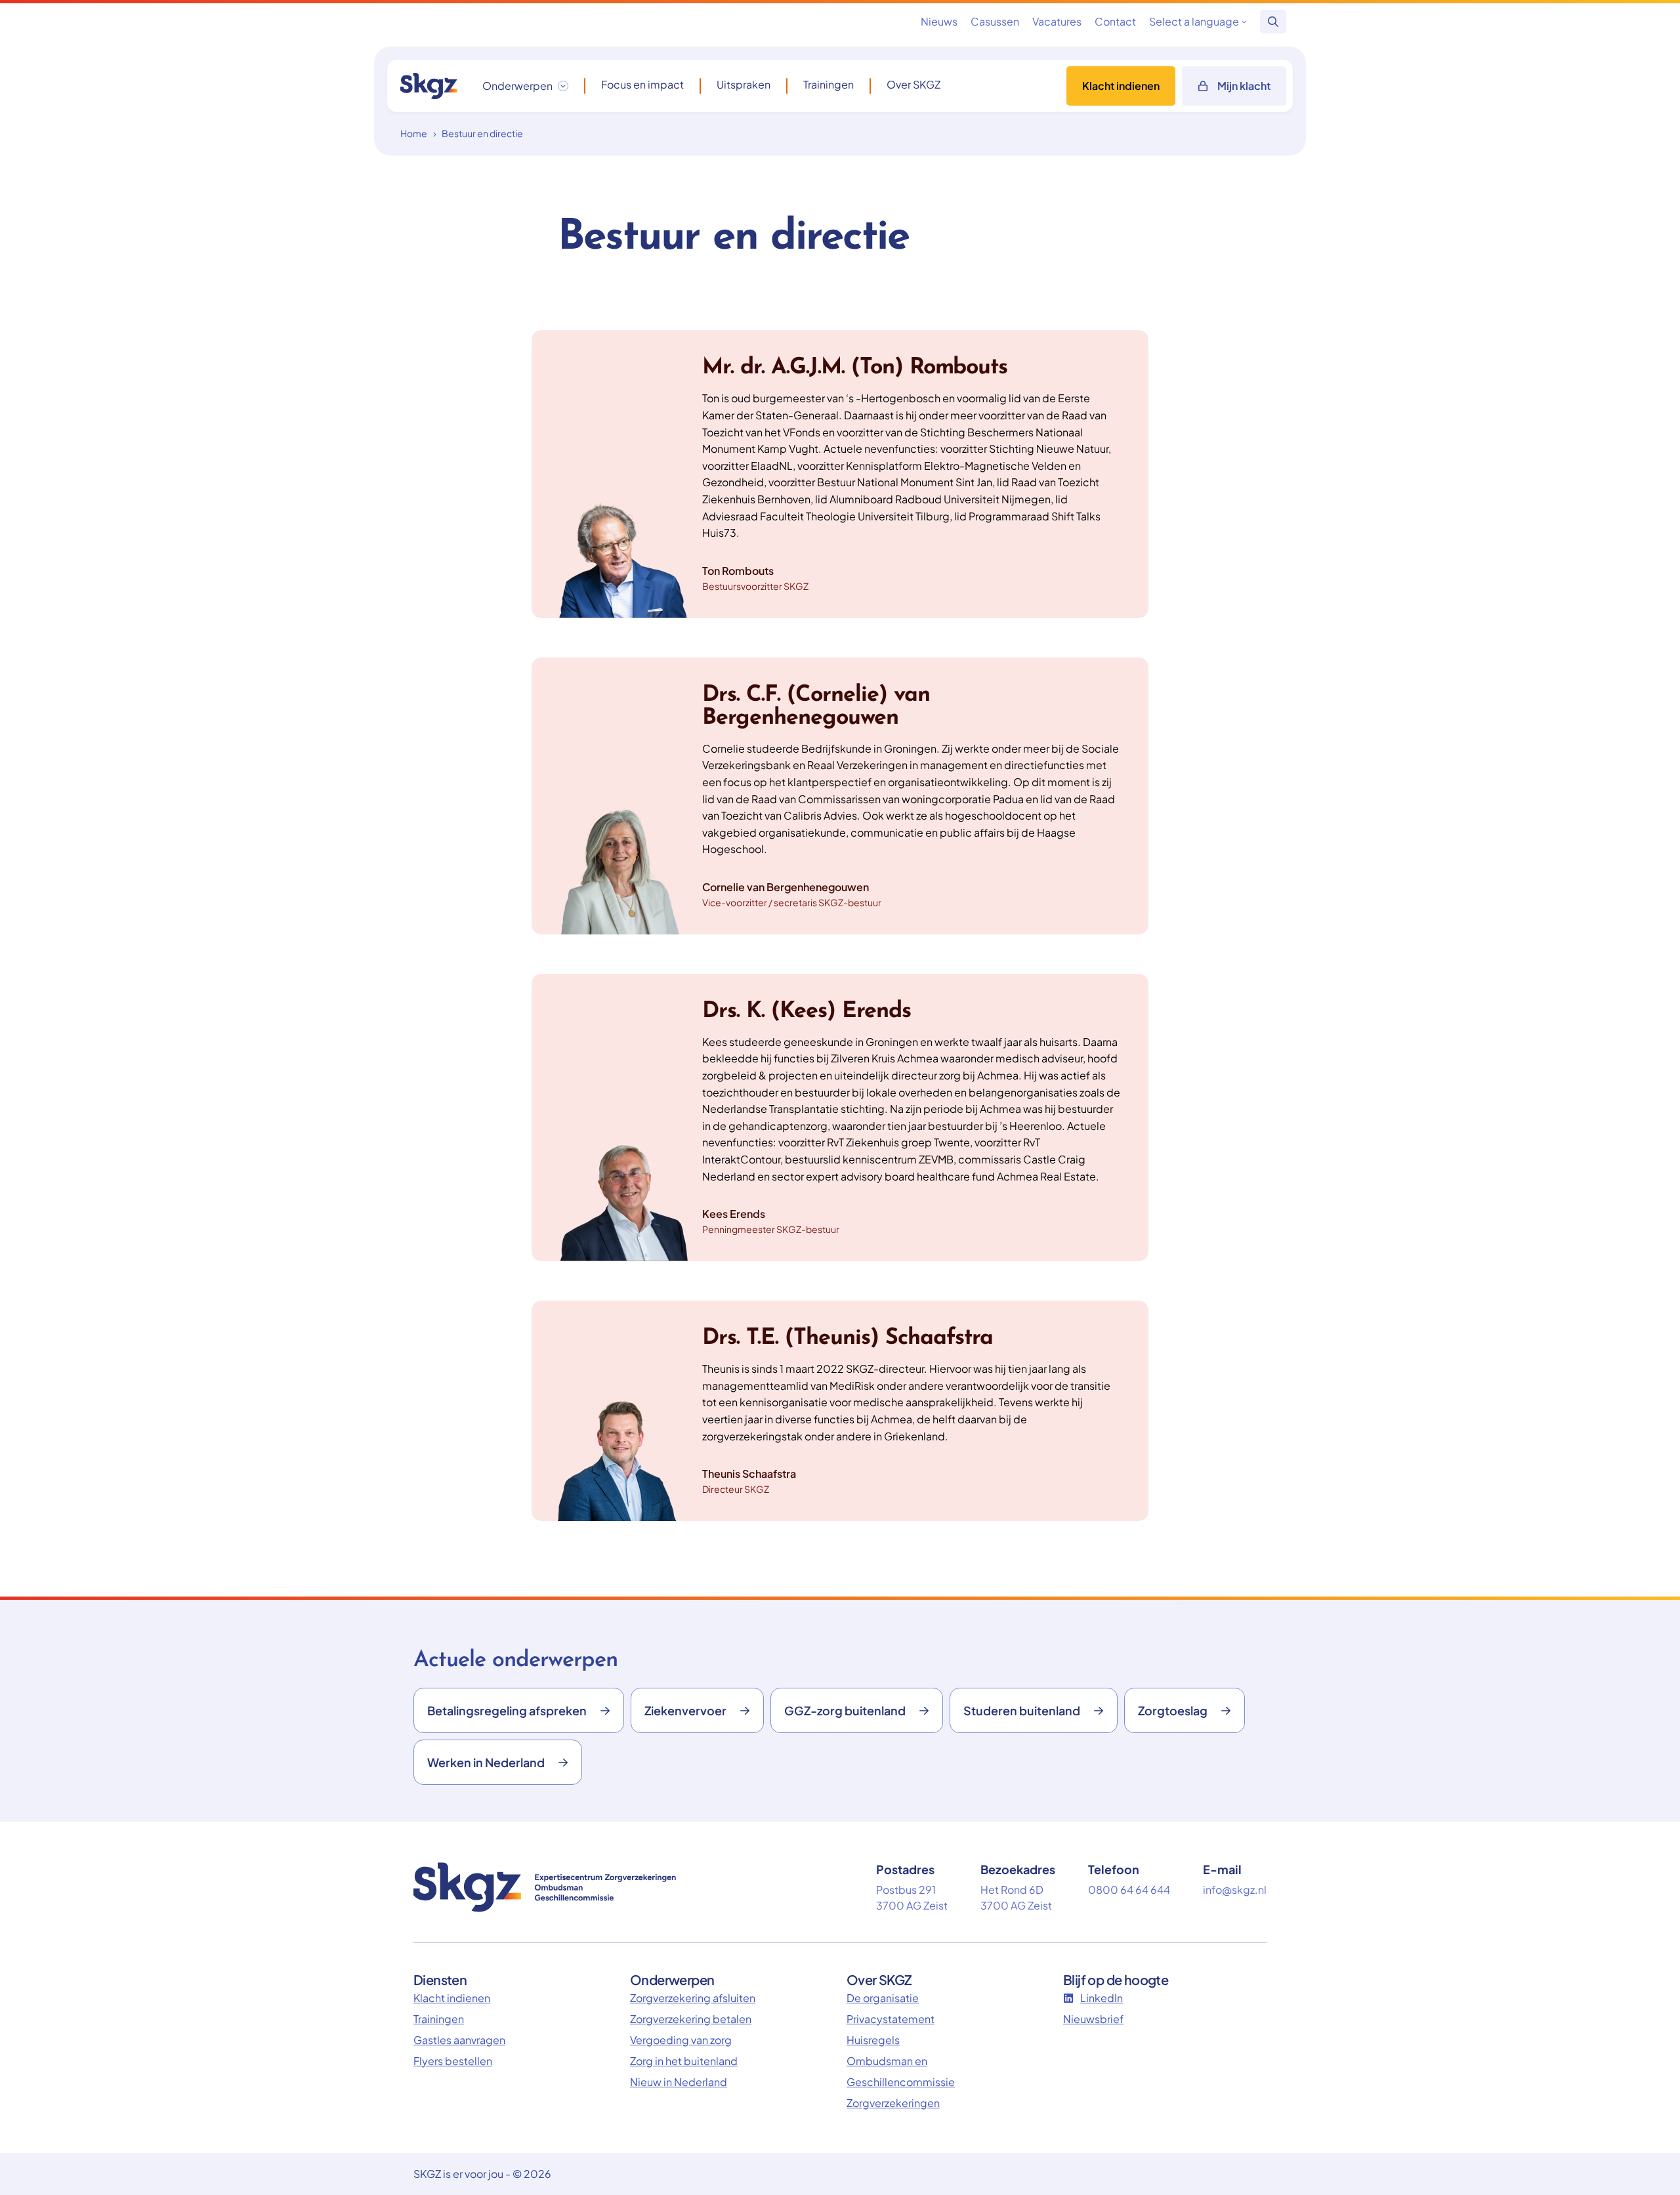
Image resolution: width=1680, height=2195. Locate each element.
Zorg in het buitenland (684, 2061)
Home (414, 133)
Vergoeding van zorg (681, 2040)
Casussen (995, 21)
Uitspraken (744, 85)
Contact (1115, 21)
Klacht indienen (1121, 86)
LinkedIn (1102, 1998)
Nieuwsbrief (1093, 2019)
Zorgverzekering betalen (691, 2019)
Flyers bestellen (453, 2061)
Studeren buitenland (1022, 1710)
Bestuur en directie (482, 133)
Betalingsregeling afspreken (507, 1710)
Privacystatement (891, 2019)
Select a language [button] (1194, 21)
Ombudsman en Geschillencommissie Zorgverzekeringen (901, 2082)
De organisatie (883, 1998)
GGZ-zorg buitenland (845, 1710)
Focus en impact (642, 85)
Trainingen (829, 85)
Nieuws (939, 21)
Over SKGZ (913, 85)
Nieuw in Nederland (679, 2082)
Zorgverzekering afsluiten (693, 1998)
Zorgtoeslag (1173, 1710)
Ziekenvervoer (685, 1710)
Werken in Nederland (486, 1762)
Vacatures (1057, 21)
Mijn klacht (1244, 86)
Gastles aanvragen (459, 2040)
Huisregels (873, 2040)
